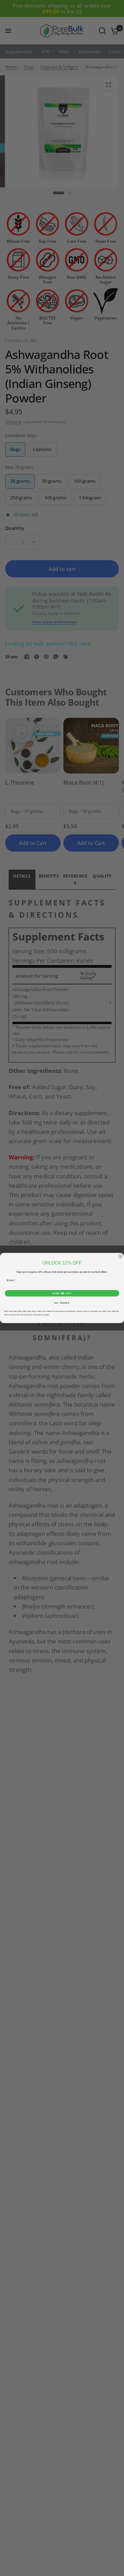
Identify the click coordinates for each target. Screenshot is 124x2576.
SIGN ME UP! (62, 1293)
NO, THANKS (62, 1303)
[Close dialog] (120, 1256)
